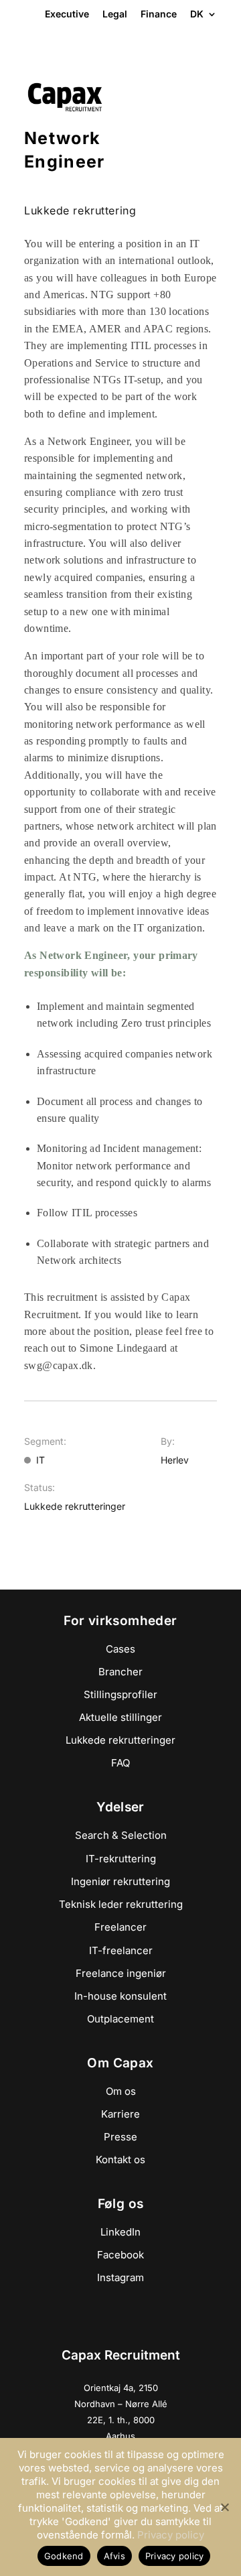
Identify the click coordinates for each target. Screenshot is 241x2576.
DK (197, 15)
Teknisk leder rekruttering (121, 1904)
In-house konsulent (120, 1996)
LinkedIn (120, 2232)
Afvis (114, 2556)
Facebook (120, 2255)
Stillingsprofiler (120, 1694)
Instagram (120, 2277)
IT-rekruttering (121, 1859)
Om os (121, 2091)
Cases (120, 1649)
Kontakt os (120, 2160)
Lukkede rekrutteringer (120, 1740)
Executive (67, 14)
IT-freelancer (121, 1950)
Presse (120, 2137)
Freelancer (120, 1927)
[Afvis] (224, 2507)
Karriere (120, 2114)
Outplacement (120, 2019)
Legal (115, 14)
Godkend (64, 2556)
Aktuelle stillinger (120, 1717)
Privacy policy (171, 2535)
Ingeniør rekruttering (120, 1881)
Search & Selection (121, 1835)
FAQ (120, 1763)
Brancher (120, 1672)
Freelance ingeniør (121, 1973)
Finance (159, 14)
